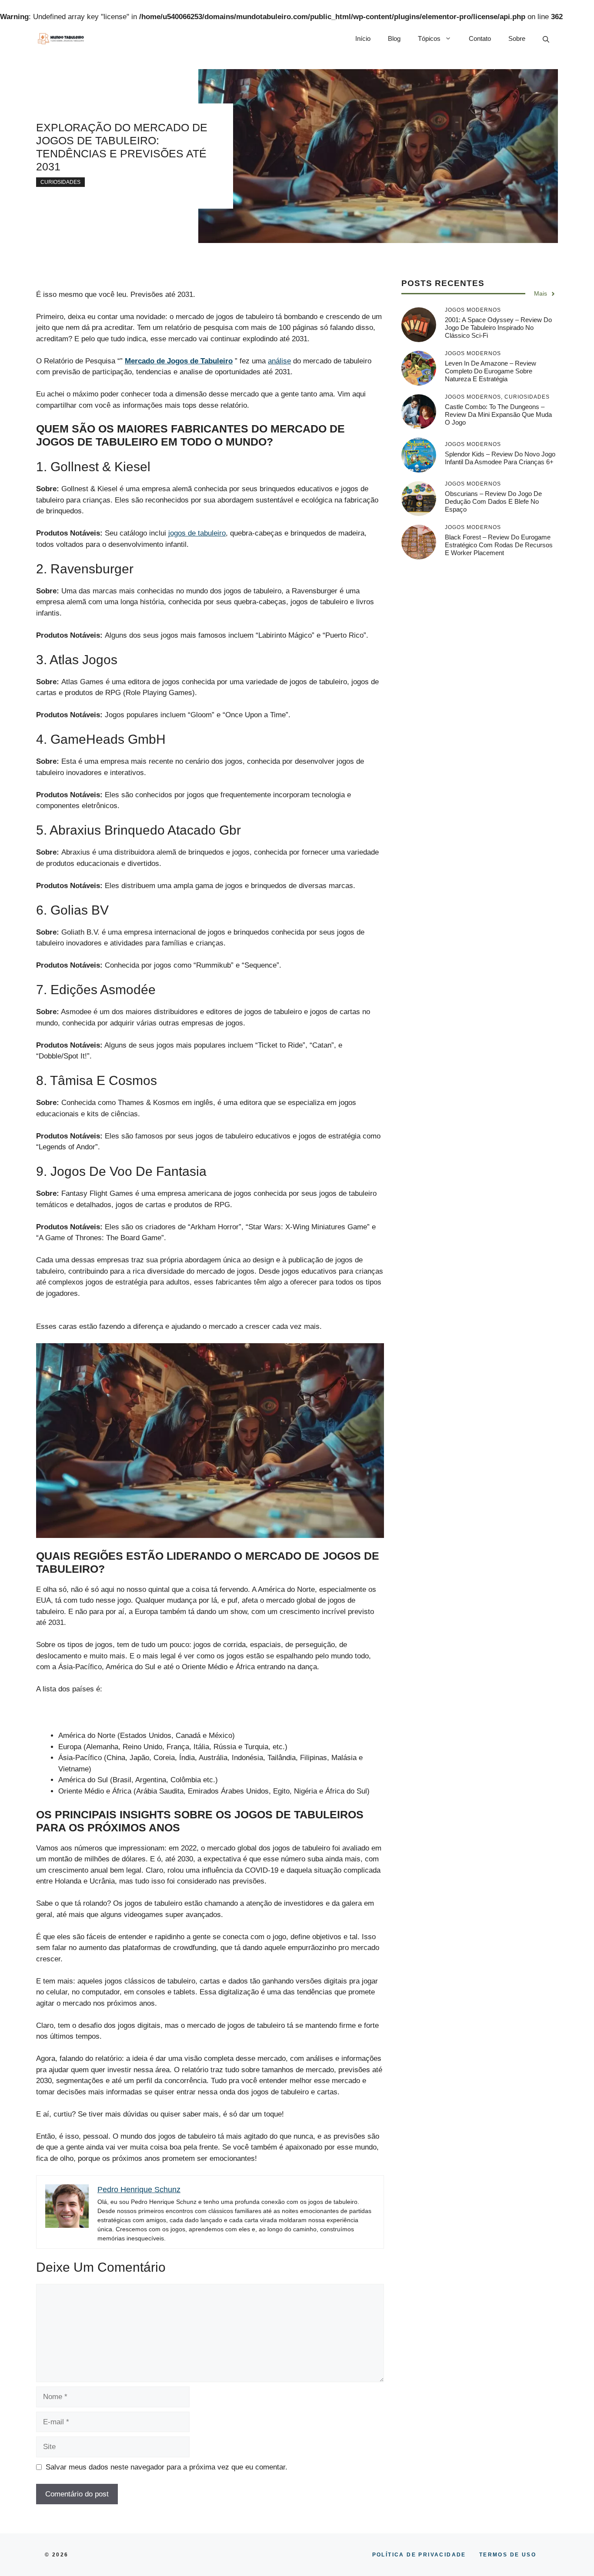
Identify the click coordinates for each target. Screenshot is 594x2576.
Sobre (517, 38)
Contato (480, 38)
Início (363, 38)
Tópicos (429, 38)
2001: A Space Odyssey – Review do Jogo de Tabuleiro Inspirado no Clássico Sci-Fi (498, 328)
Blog (394, 38)
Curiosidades (60, 182)
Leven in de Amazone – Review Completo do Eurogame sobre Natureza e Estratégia (491, 371)
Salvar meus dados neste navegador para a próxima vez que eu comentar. (167, 2467)
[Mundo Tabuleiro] (61, 39)
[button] (546, 39)
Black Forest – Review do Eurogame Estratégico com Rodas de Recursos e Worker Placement (499, 545)
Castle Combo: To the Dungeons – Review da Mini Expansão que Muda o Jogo (498, 414)
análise (279, 361)
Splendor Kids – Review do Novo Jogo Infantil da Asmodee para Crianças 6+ (500, 458)
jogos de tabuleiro (197, 533)
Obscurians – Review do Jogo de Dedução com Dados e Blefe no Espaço (493, 501)
